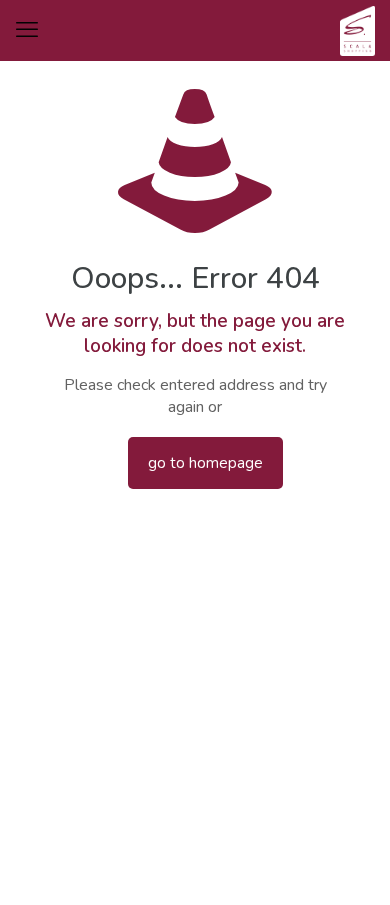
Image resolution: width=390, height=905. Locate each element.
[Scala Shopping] (357, 30)
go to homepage (205, 463)
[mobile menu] (27, 30)
